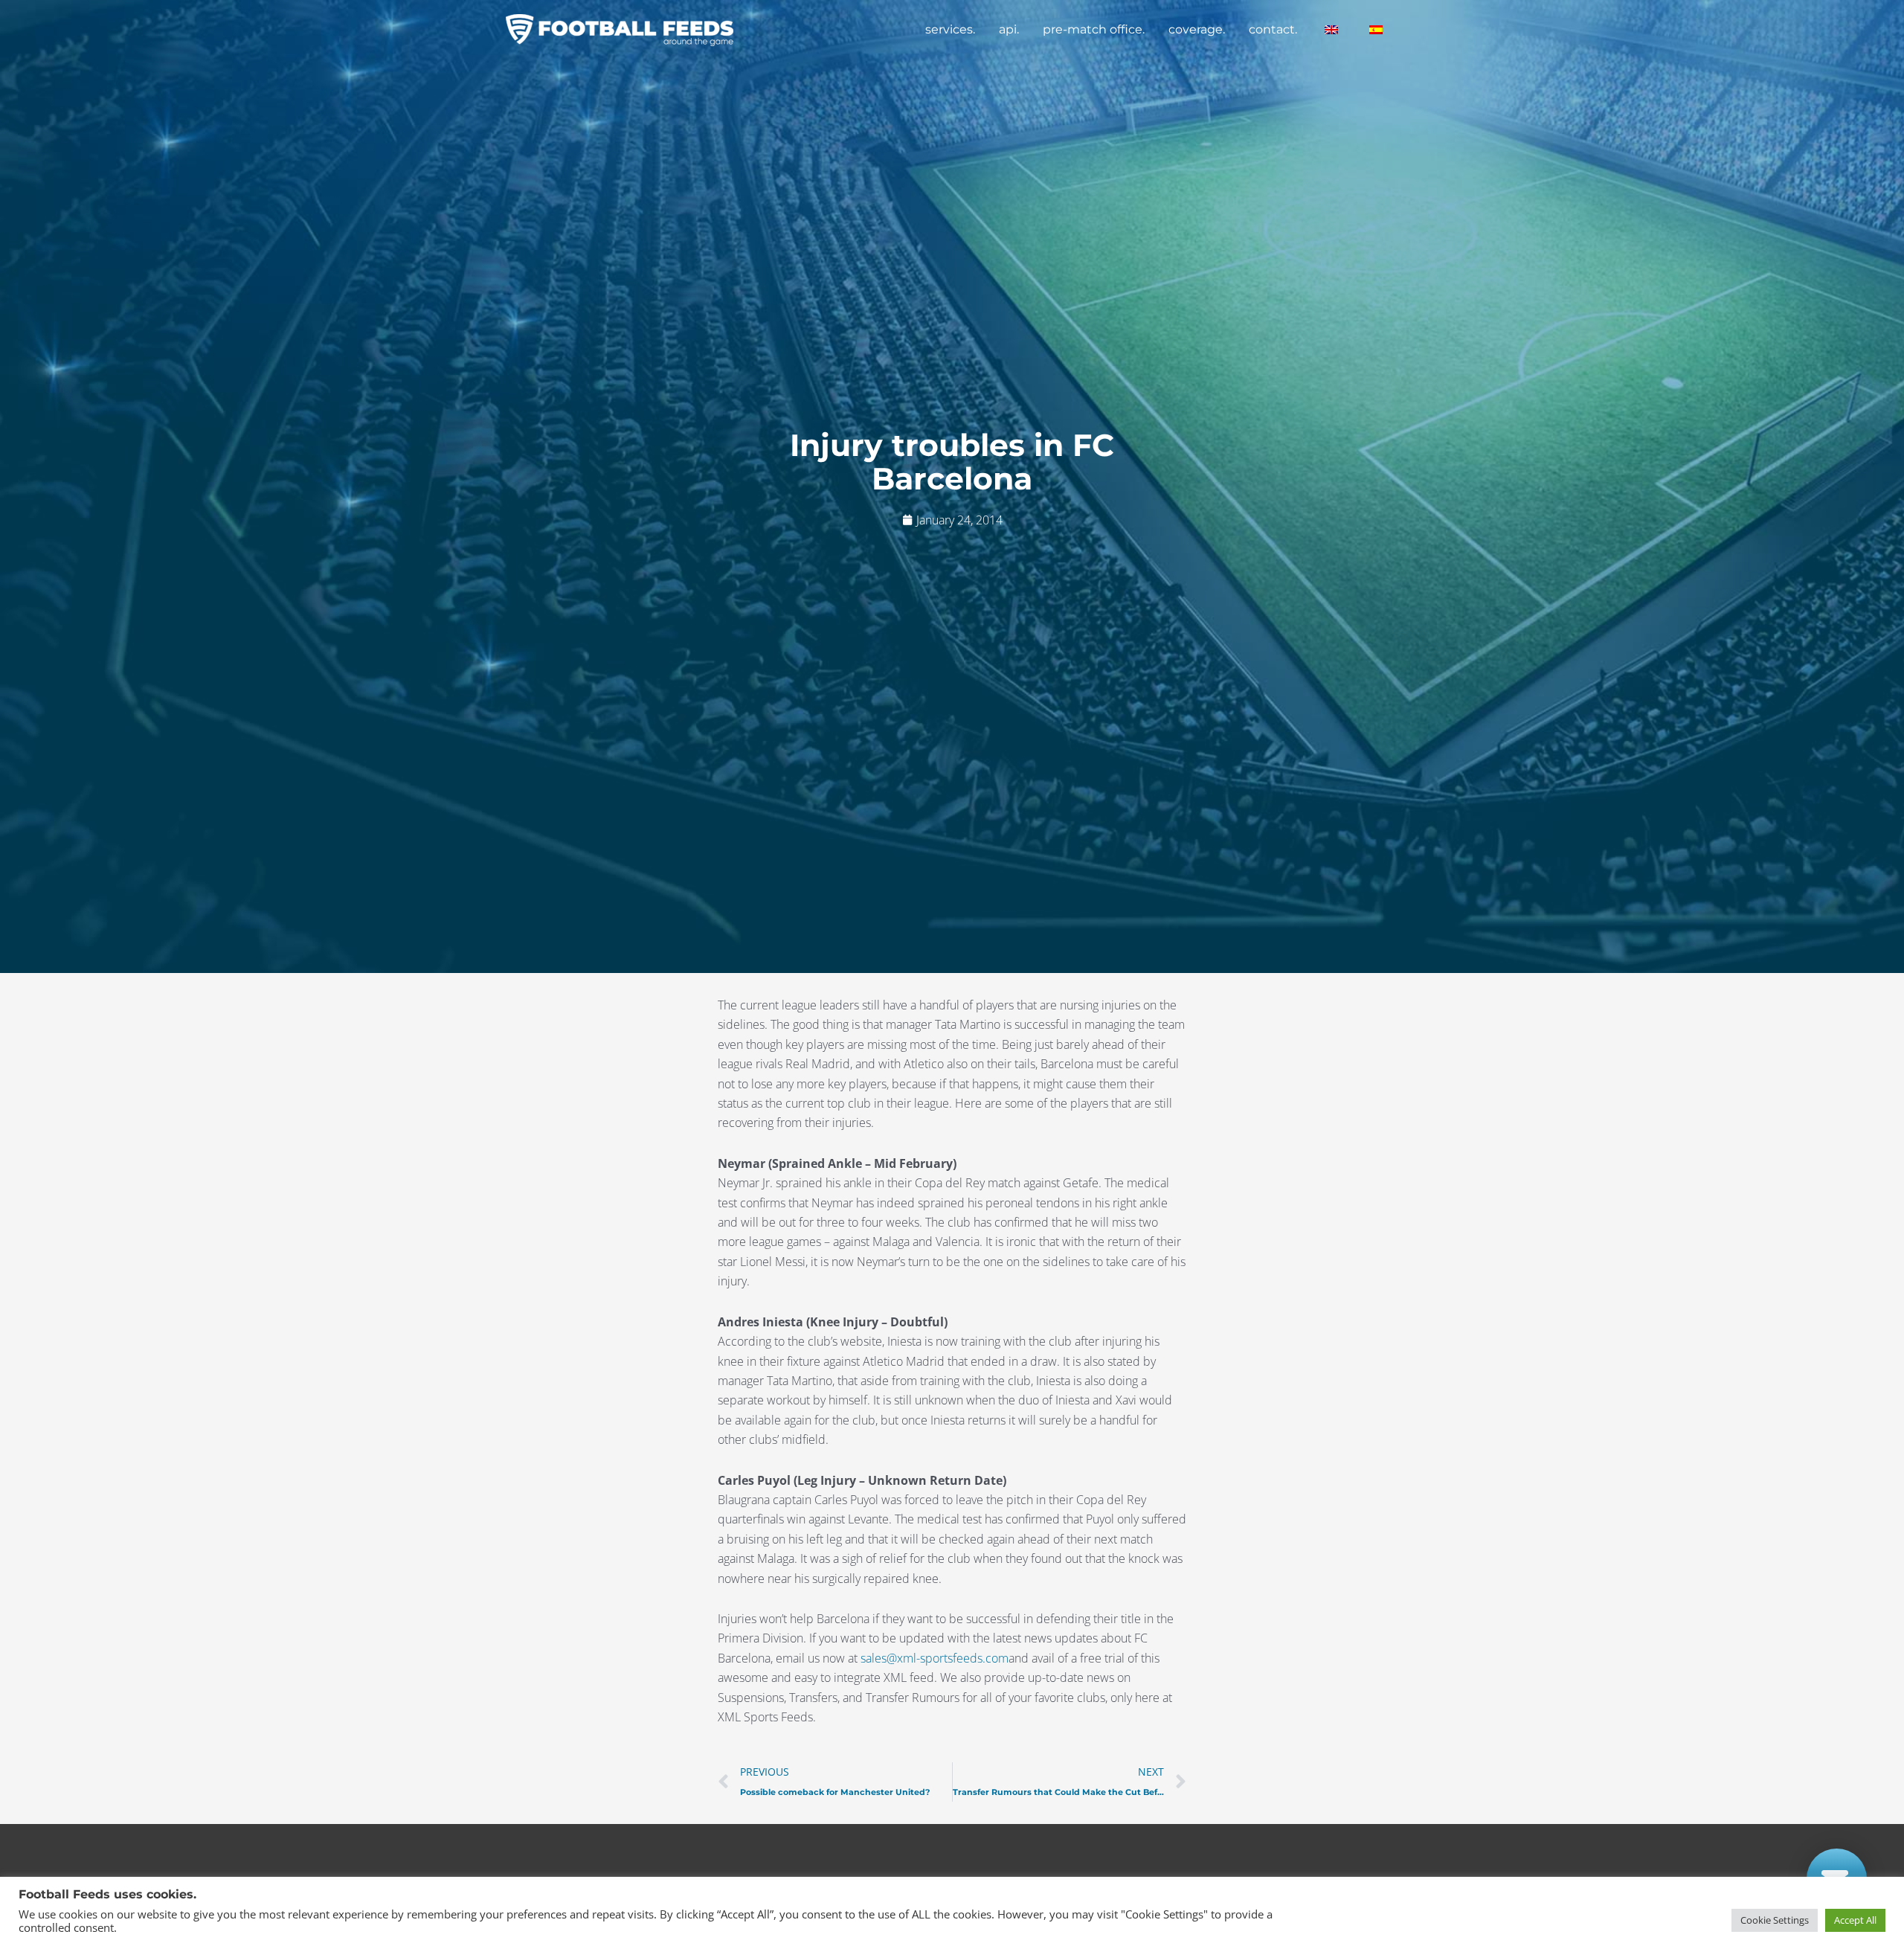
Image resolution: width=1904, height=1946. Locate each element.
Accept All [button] (1855, 1920)
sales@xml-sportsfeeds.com (935, 1658)
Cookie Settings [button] (1775, 1920)
